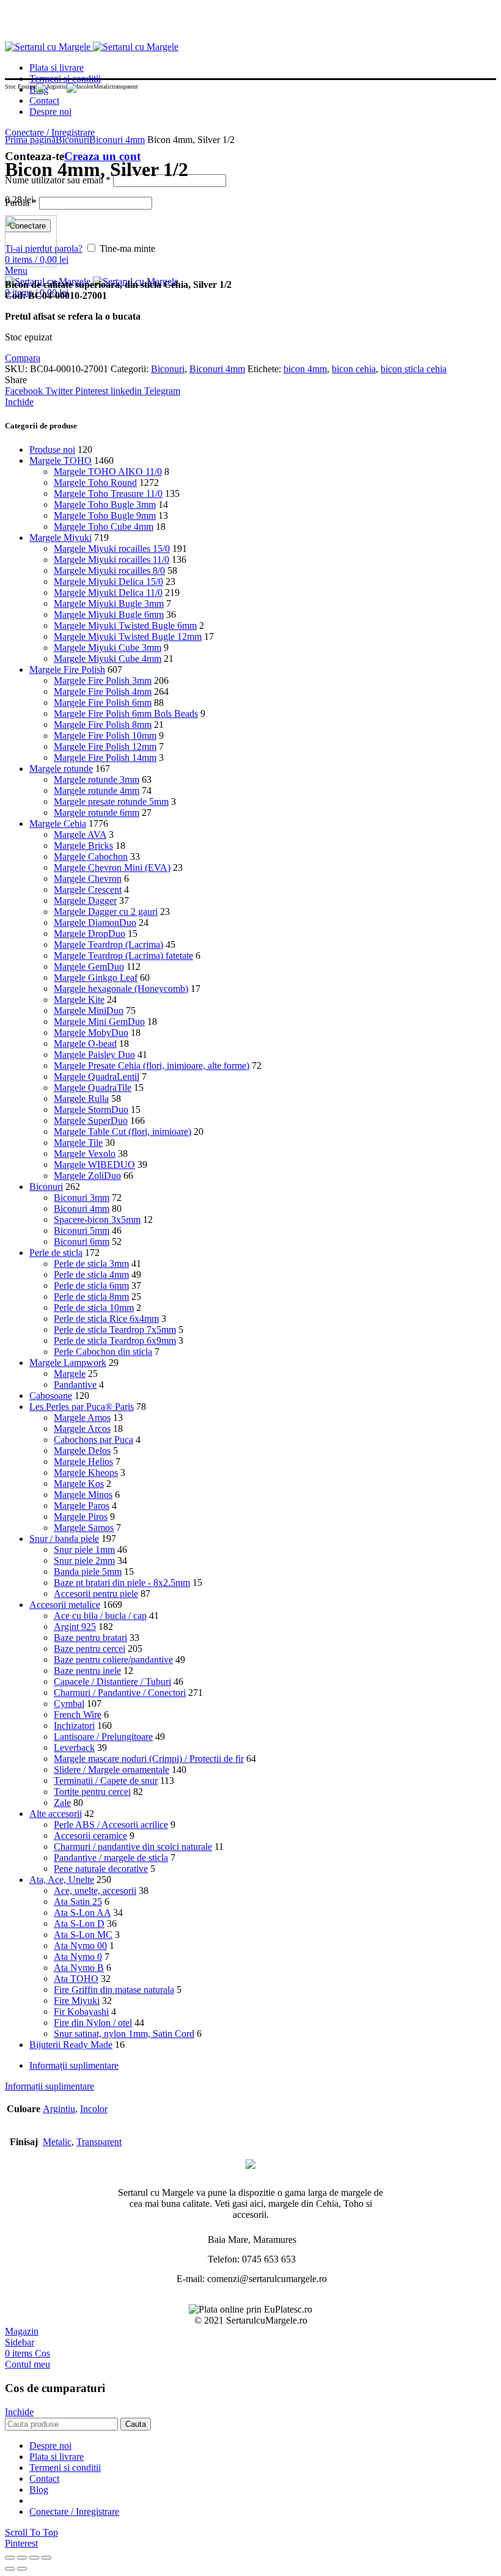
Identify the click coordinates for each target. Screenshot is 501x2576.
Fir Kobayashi (81, 2012)
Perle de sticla (56, 1253)
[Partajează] (22, 2558)
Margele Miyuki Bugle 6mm (109, 615)
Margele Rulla (81, 1099)
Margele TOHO (60, 461)
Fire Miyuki (77, 2001)
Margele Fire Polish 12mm (105, 747)
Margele (70, 1374)
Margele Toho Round (95, 483)
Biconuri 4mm (117, 140)
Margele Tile (78, 1143)
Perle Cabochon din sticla (103, 1352)
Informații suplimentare (74, 2065)
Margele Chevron (88, 879)
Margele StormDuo (91, 1110)
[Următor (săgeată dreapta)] (22, 2569)
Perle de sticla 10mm (94, 1308)
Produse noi (52, 450)
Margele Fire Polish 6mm (103, 703)
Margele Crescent (88, 890)
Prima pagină (30, 140)
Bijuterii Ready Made (71, 2045)
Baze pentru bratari (90, 1638)
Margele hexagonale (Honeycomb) (121, 989)
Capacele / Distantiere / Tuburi (112, 1682)
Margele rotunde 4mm (97, 791)
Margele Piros (81, 1517)
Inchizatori (74, 1726)
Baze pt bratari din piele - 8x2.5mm (122, 1583)
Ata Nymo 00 (80, 1946)
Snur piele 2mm (84, 1561)
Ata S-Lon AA (82, 1913)
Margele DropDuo (90, 934)
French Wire (78, 1715)
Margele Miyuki (60, 538)
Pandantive (75, 1385)
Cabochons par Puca (93, 1440)
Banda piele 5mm (88, 1572)
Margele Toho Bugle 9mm (105, 516)
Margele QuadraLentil (97, 1077)
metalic (57, 2142)
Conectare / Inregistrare (74, 2512)
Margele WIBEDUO (94, 1165)
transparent (99, 2142)
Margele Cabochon (91, 857)
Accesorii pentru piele (96, 1594)
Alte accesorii (56, 1814)
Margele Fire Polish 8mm (103, 725)
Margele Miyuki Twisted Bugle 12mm (128, 637)
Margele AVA (80, 835)
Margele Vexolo (85, 1154)
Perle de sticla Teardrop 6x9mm (115, 1341)
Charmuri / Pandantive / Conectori (120, 1693)
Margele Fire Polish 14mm (105, 758)
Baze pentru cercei (90, 1649)
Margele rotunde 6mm (97, 813)
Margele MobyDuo (91, 1033)
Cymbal (69, 1704)
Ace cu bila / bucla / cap (100, 1616)
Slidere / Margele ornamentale (112, 1770)
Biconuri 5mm (82, 1231)
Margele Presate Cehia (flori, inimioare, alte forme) (152, 1066)
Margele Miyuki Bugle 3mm (109, 604)
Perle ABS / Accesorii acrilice (111, 1825)
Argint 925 (75, 1627)
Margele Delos (82, 1451)
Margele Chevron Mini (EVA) (112, 868)
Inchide (19, 402)
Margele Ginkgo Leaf (96, 978)
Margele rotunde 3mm (97, 780)
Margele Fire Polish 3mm (103, 681)
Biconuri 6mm (82, 1242)
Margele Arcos (82, 1429)
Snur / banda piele (64, 1539)
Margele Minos (83, 1495)
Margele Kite (79, 1000)
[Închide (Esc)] (10, 2558)
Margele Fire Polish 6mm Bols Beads (126, 714)
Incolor (94, 2109)
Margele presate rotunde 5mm (111, 802)
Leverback (74, 1748)
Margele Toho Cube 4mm (104, 527)
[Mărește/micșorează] (46, 2558)
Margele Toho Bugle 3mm (105, 505)
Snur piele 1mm (84, 1550)
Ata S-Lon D (79, 1924)
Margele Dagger (85, 901)
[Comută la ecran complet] (34, 2558)
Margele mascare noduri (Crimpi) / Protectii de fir (149, 1759)
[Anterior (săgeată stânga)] (10, 2569)
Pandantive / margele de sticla (111, 1858)
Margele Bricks (83, 846)
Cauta (136, 2424)
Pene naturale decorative (101, 1869)
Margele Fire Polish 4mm (103, 692)
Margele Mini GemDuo (99, 1022)
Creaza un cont (102, 156)
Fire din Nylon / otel (93, 2023)
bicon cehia (354, 369)
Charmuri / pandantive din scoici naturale (133, 1847)
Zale (62, 1803)
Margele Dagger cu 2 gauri (106, 912)
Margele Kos (79, 1484)
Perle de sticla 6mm (91, 1286)
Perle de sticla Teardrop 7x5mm (115, 1330)
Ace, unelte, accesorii (95, 1891)
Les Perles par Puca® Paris (82, 1407)
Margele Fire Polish (67, 670)
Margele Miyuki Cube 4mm (108, 659)
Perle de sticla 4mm (91, 1275)
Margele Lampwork (68, 1363)
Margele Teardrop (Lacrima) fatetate (123, 956)
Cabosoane (51, 1396)
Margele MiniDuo (89, 1011)
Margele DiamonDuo (95, 923)
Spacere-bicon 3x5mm (97, 1220)
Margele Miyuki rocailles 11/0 (112, 560)
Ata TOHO (76, 1979)
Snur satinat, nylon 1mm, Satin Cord (124, 2034)
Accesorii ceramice (90, 1836)
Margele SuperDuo (91, 1121)
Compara (23, 358)
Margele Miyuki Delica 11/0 (108, 593)
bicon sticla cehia (414, 369)
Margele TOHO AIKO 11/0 (108, 472)
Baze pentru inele (87, 1671)
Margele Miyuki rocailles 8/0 (109, 571)
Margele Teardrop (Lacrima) (108, 945)
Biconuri (72, 140)
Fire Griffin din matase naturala (114, 1990)
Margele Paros (82, 1506)
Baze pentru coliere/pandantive (113, 1660)
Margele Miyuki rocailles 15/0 (112, 549)
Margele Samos (84, 1528)
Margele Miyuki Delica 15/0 (108, 582)
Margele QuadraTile (93, 1088)
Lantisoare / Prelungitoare (103, 1737)
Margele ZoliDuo (87, 1176)
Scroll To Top (31, 2532)
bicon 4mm (305, 369)
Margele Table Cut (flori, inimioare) (123, 1132)
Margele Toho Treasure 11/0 (108, 494)
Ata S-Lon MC (83, 1935)
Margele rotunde (61, 769)
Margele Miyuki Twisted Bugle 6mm (125, 626)
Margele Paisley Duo (94, 1055)
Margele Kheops (86, 1473)
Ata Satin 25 (78, 1902)
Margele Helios (83, 1462)
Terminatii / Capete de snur (106, 1781)
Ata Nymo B (79, 1968)
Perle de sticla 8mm (91, 1297)
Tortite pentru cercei (92, 1792)
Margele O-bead (85, 1044)
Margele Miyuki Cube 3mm (108, 648)
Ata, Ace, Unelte (62, 1880)
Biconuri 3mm (82, 1198)
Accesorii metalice (65, 1605)
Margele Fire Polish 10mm (105, 736)
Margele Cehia (58, 824)
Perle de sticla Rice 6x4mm (106, 1319)
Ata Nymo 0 (78, 1957)
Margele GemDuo (89, 967)
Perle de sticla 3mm (91, 1264)
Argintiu (59, 2109)
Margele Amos (82, 1418)
